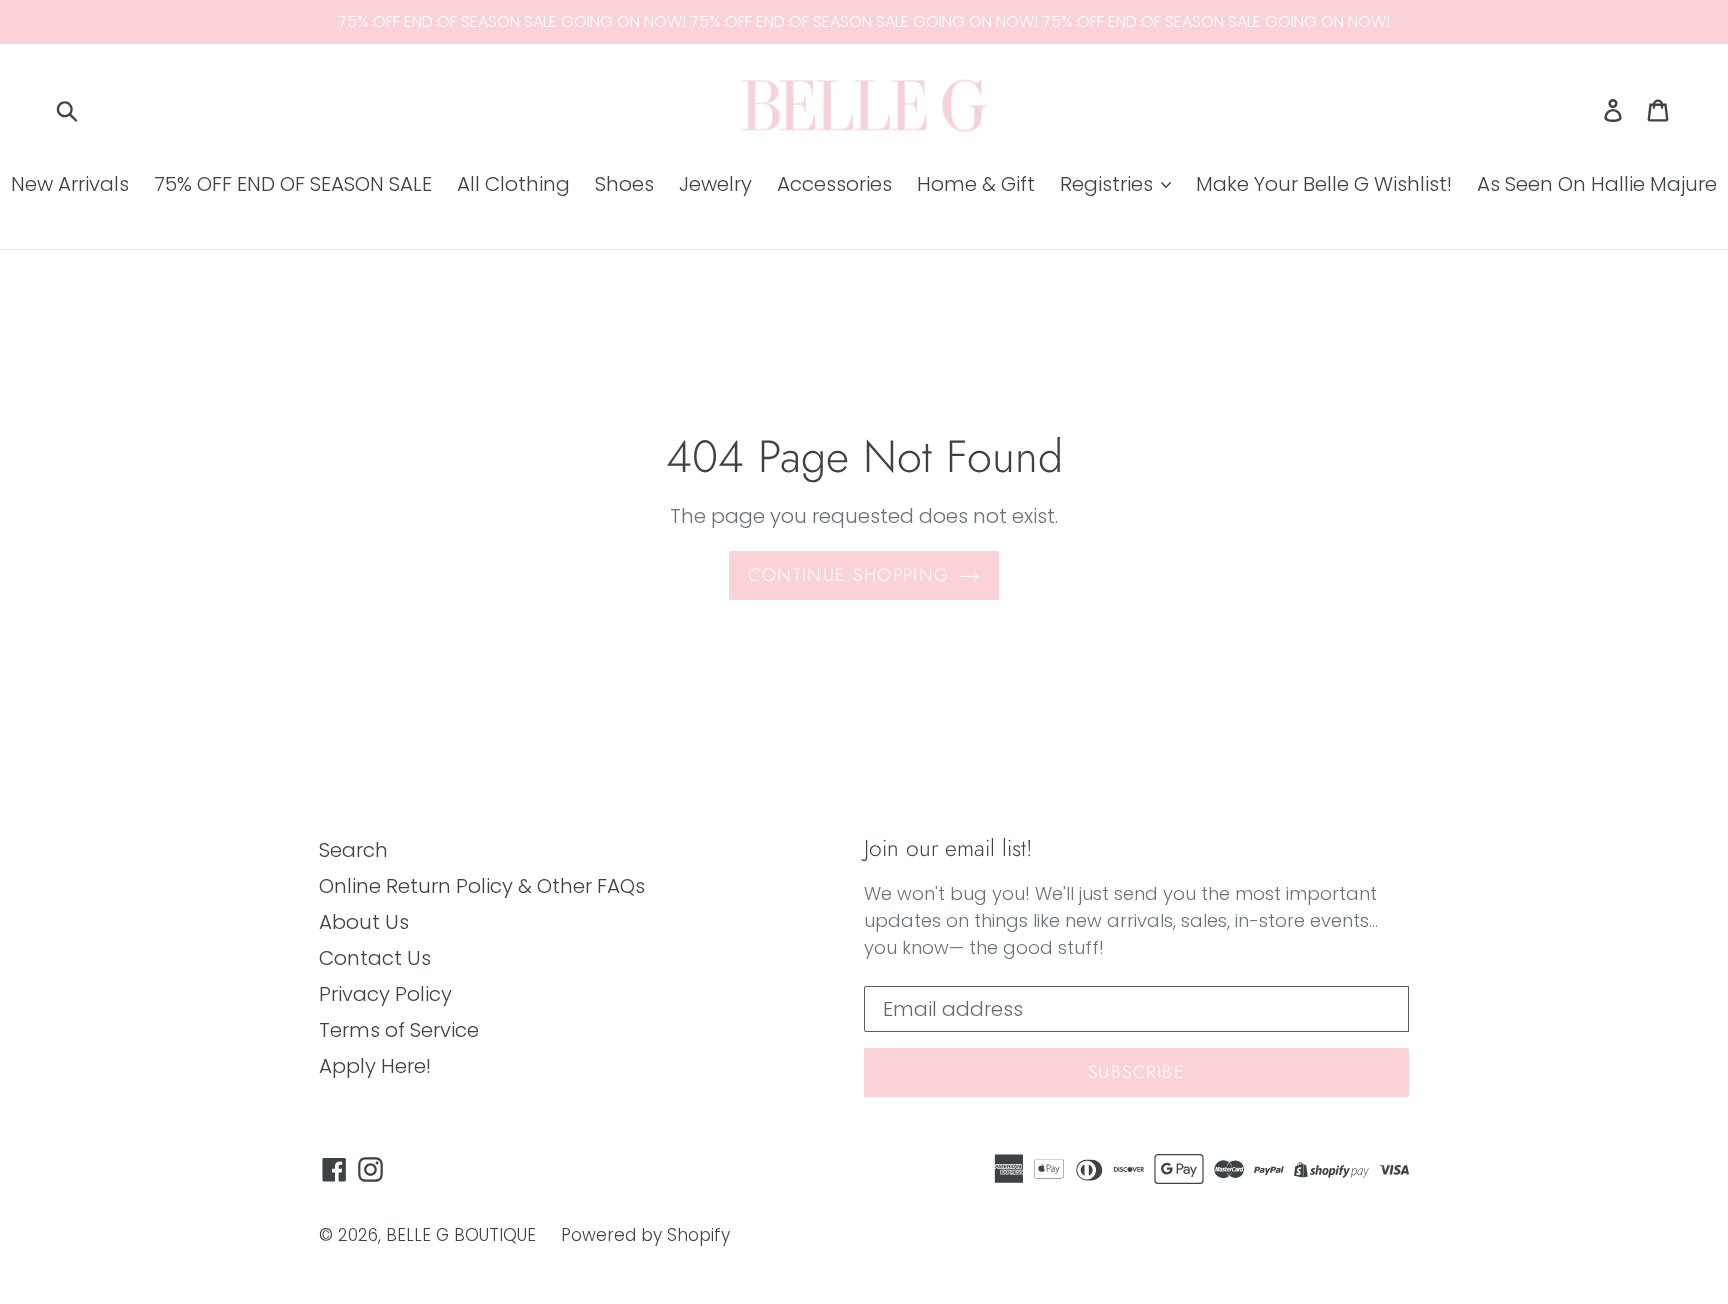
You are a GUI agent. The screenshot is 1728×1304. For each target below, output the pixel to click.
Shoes (624, 184)
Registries (1109, 184)
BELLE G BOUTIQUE (461, 1235)
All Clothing (513, 184)
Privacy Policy (385, 994)
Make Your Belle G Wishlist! (1324, 184)
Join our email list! (948, 849)
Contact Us (375, 958)
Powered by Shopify (645, 1235)
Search (353, 850)
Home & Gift (976, 184)
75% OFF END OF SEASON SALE (293, 184)
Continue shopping (848, 575)
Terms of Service (399, 1030)
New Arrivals (70, 184)
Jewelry (715, 184)
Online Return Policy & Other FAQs (482, 886)
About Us (364, 922)
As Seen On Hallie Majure (1597, 184)
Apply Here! (375, 1066)
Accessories (834, 184)
